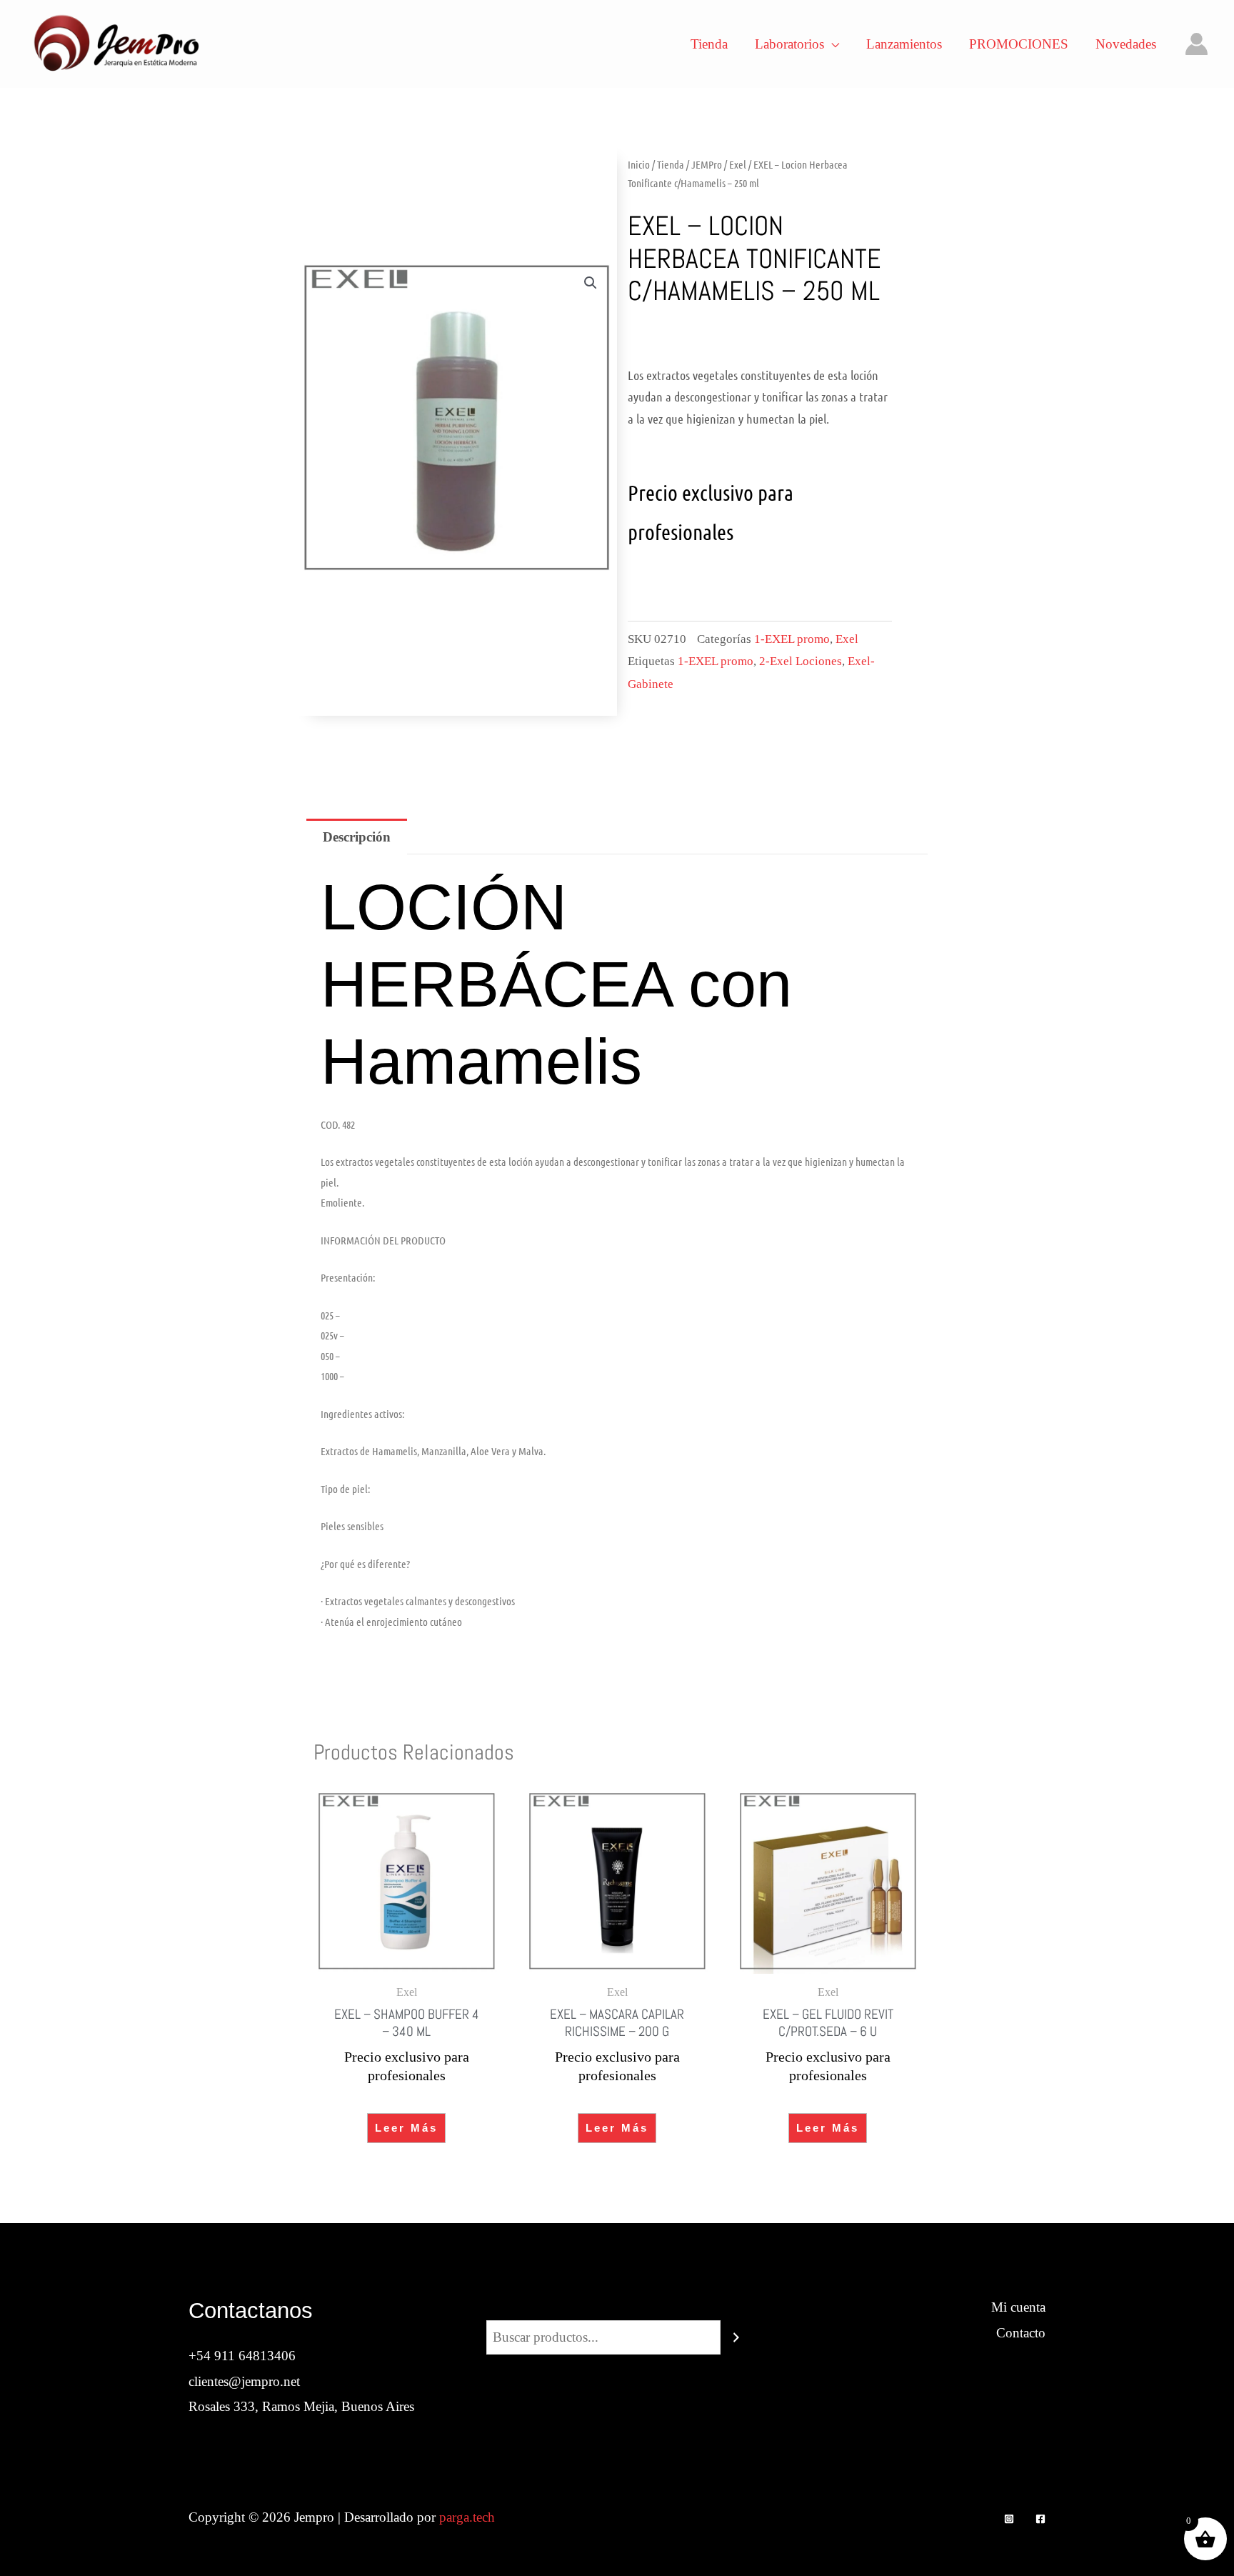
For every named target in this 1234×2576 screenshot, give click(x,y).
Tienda (671, 164)
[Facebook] (1040, 2519)
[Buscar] (736, 2337)
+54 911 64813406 (242, 2356)
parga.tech (467, 2517)
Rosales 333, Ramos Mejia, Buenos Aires (301, 2406)
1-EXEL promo (792, 639)
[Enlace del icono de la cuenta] (1197, 44)
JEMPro (707, 164)
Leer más (406, 2128)
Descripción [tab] (357, 837)
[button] (591, 283)
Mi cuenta (1018, 2307)
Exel (738, 164)
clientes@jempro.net (244, 2381)
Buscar (617, 2307)
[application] (832, 44)
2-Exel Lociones (801, 661)
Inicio (639, 164)
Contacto (1021, 2333)
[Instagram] (1009, 2519)
